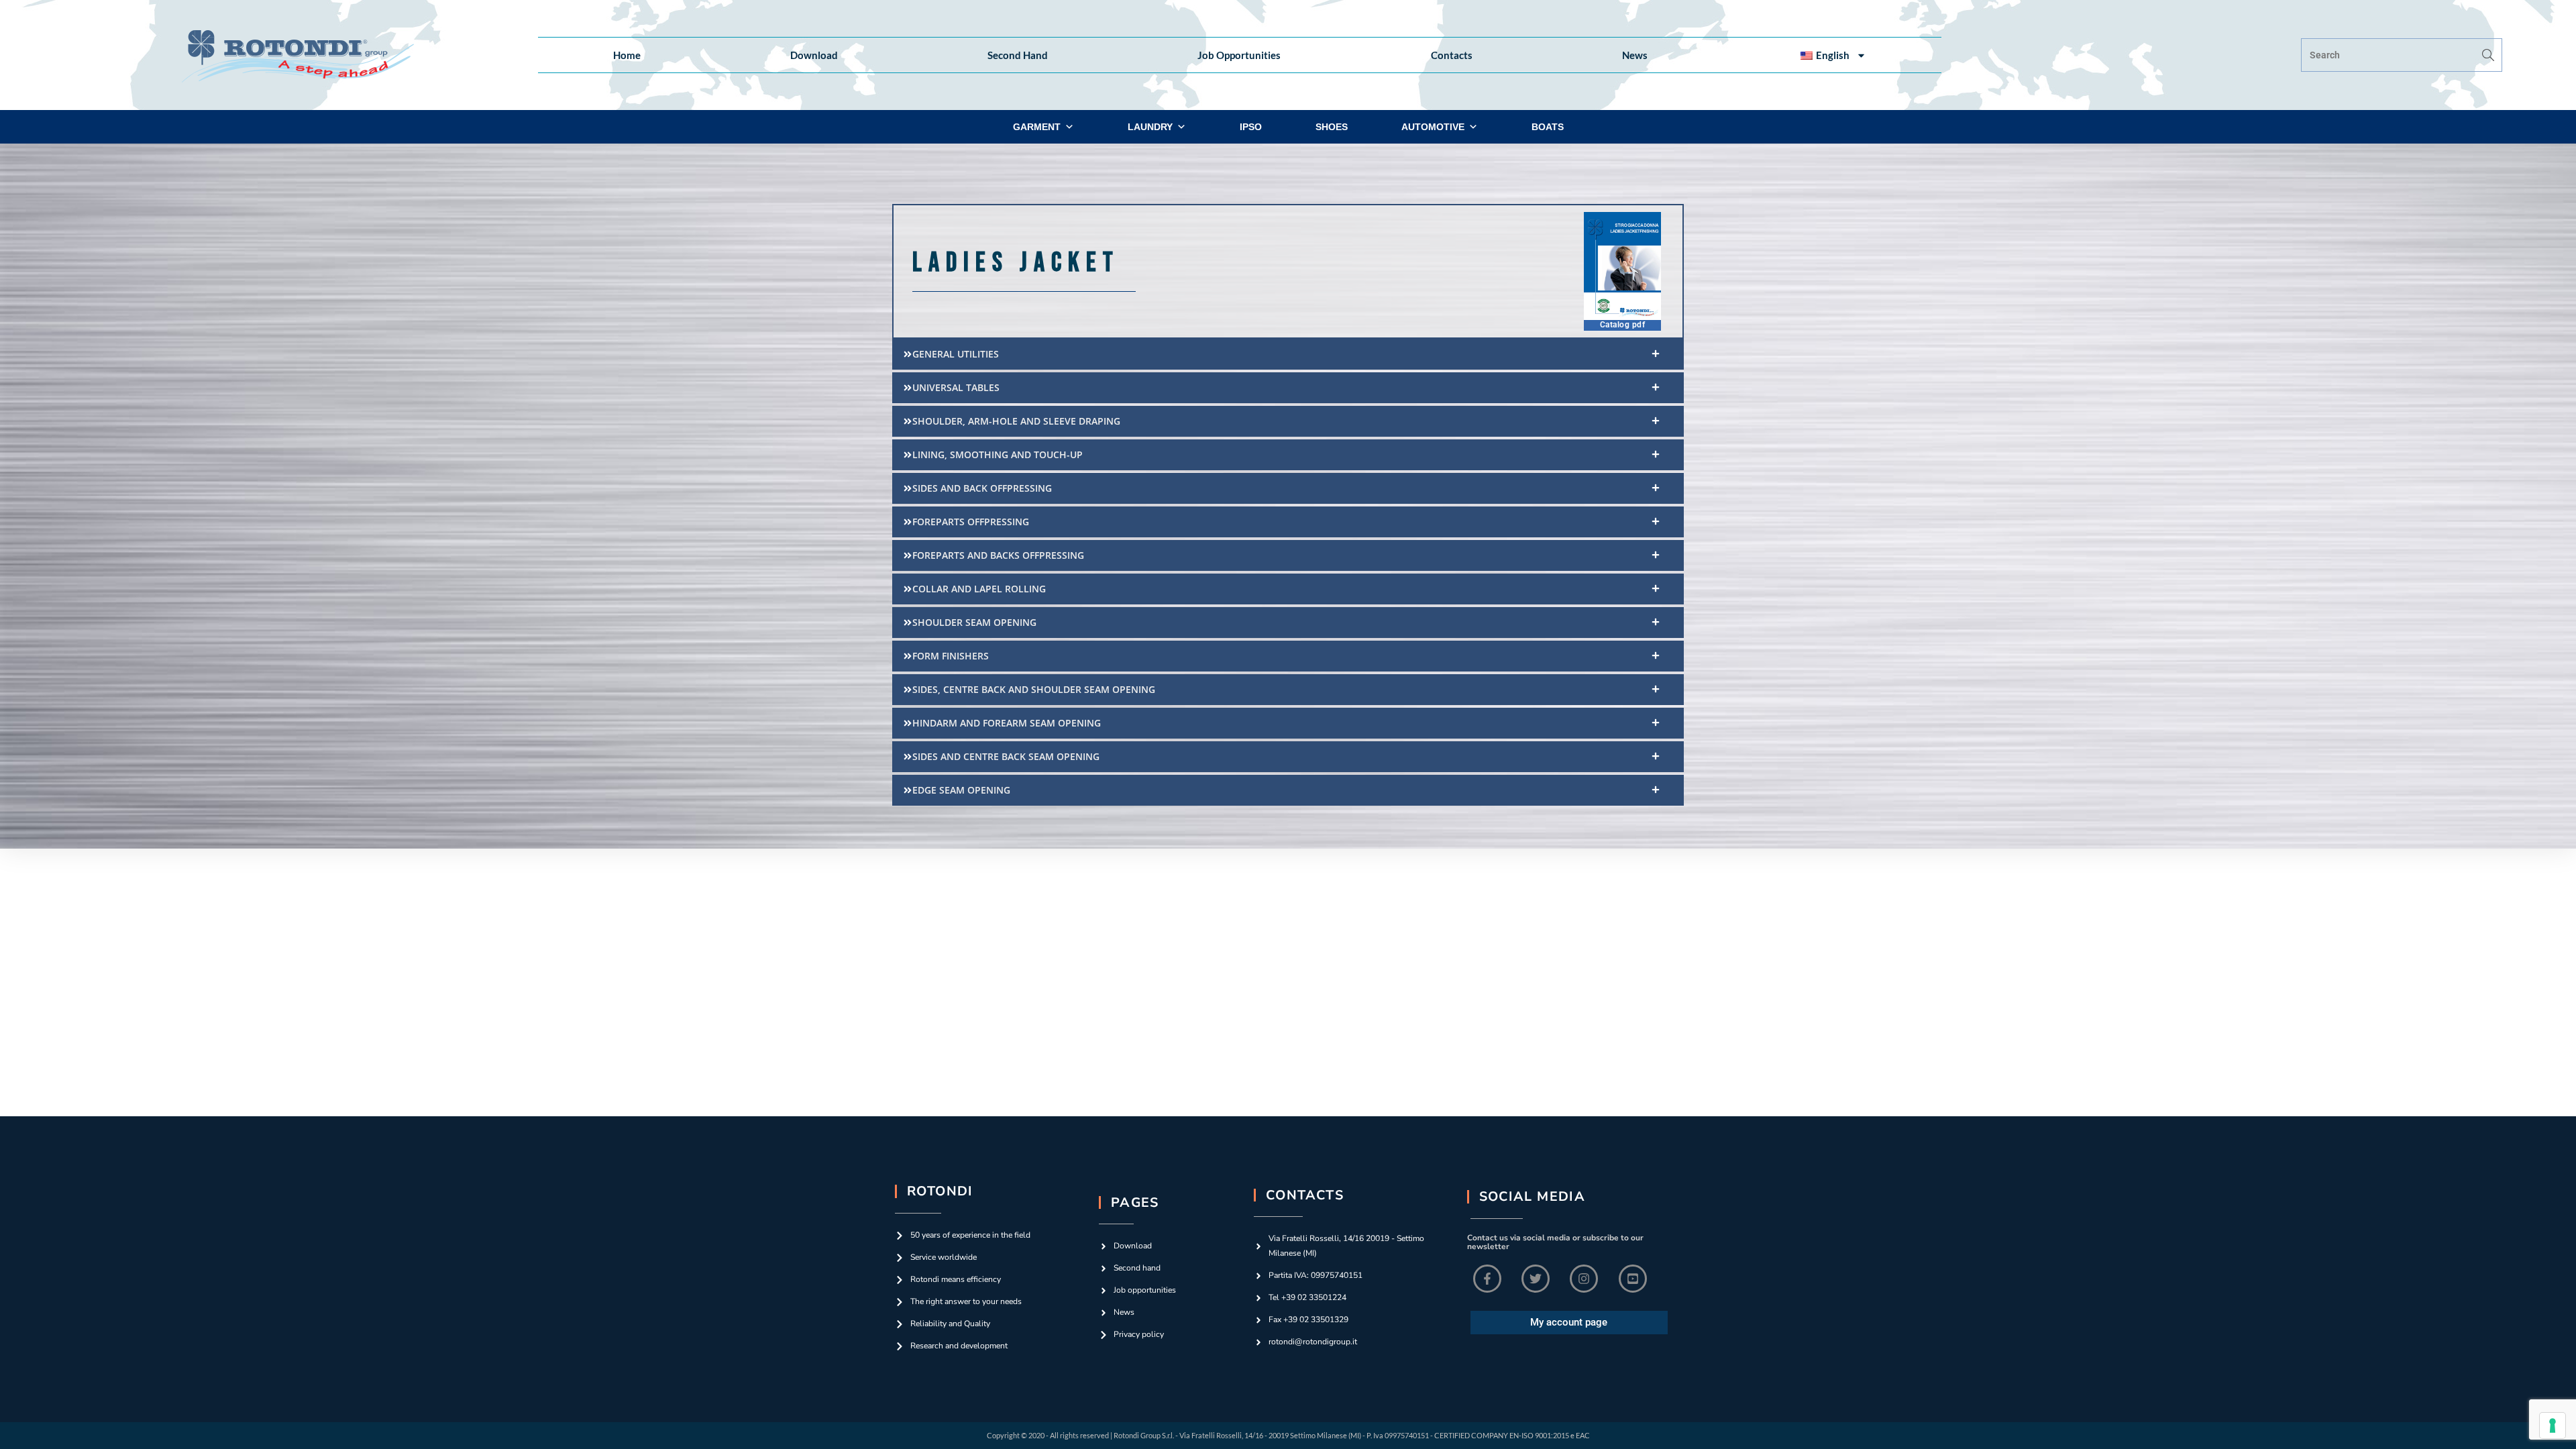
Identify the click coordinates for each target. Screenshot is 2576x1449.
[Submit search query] (2489, 55)
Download (814, 55)
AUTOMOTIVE (1433, 127)
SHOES (1332, 127)
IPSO (1251, 127)
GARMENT (1037, 127)
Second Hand (1018, 55)
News (1635, 55)
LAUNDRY (1150, 127)
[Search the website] (2402, 54)
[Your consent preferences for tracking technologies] (2553, 1426)
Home (627, 55)
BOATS (1548, 127)
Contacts (1452, 55)
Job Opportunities (1239, 55)
